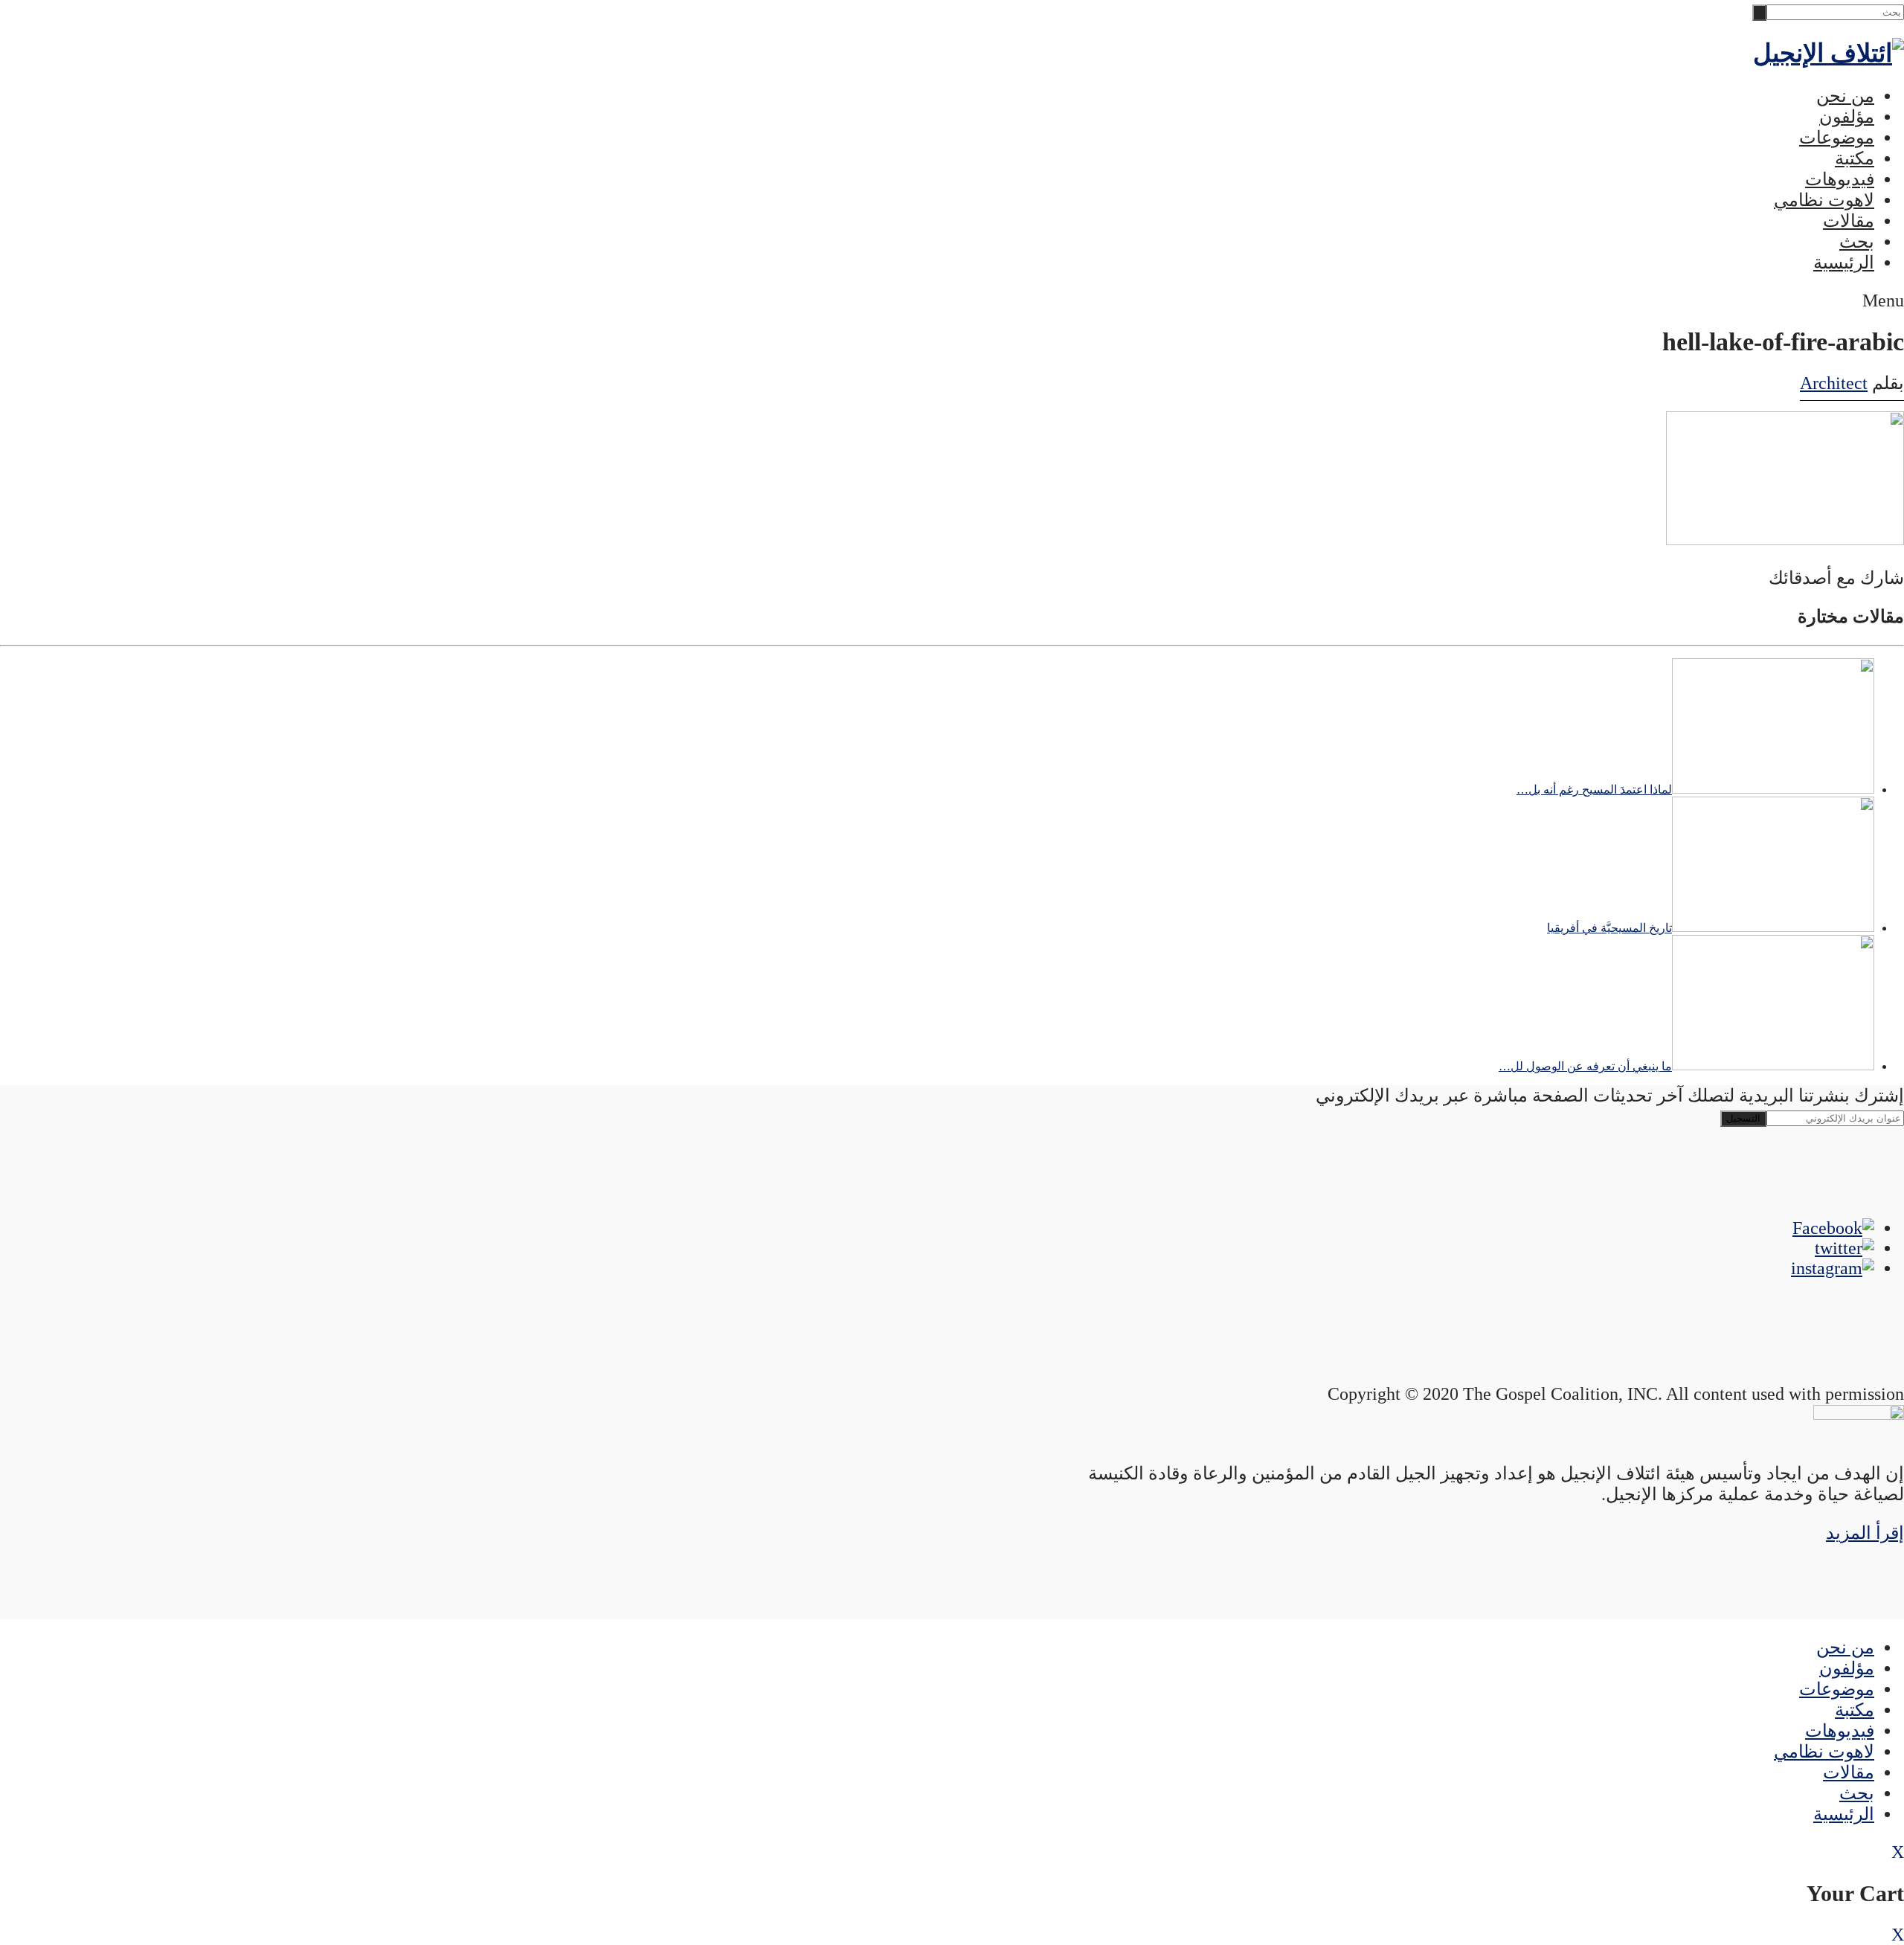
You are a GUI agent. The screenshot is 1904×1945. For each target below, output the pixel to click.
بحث (1857, 242)
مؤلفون (1847, 117)
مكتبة (1855, 158)
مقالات (1849, 221)
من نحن (1845, 96)
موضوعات (1837, 138)
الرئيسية (1844, 263)
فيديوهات (1840, 179)
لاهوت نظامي (1824, 200)
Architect (1834, 383)
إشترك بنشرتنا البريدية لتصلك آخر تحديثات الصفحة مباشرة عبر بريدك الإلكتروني (1610, 1096)
